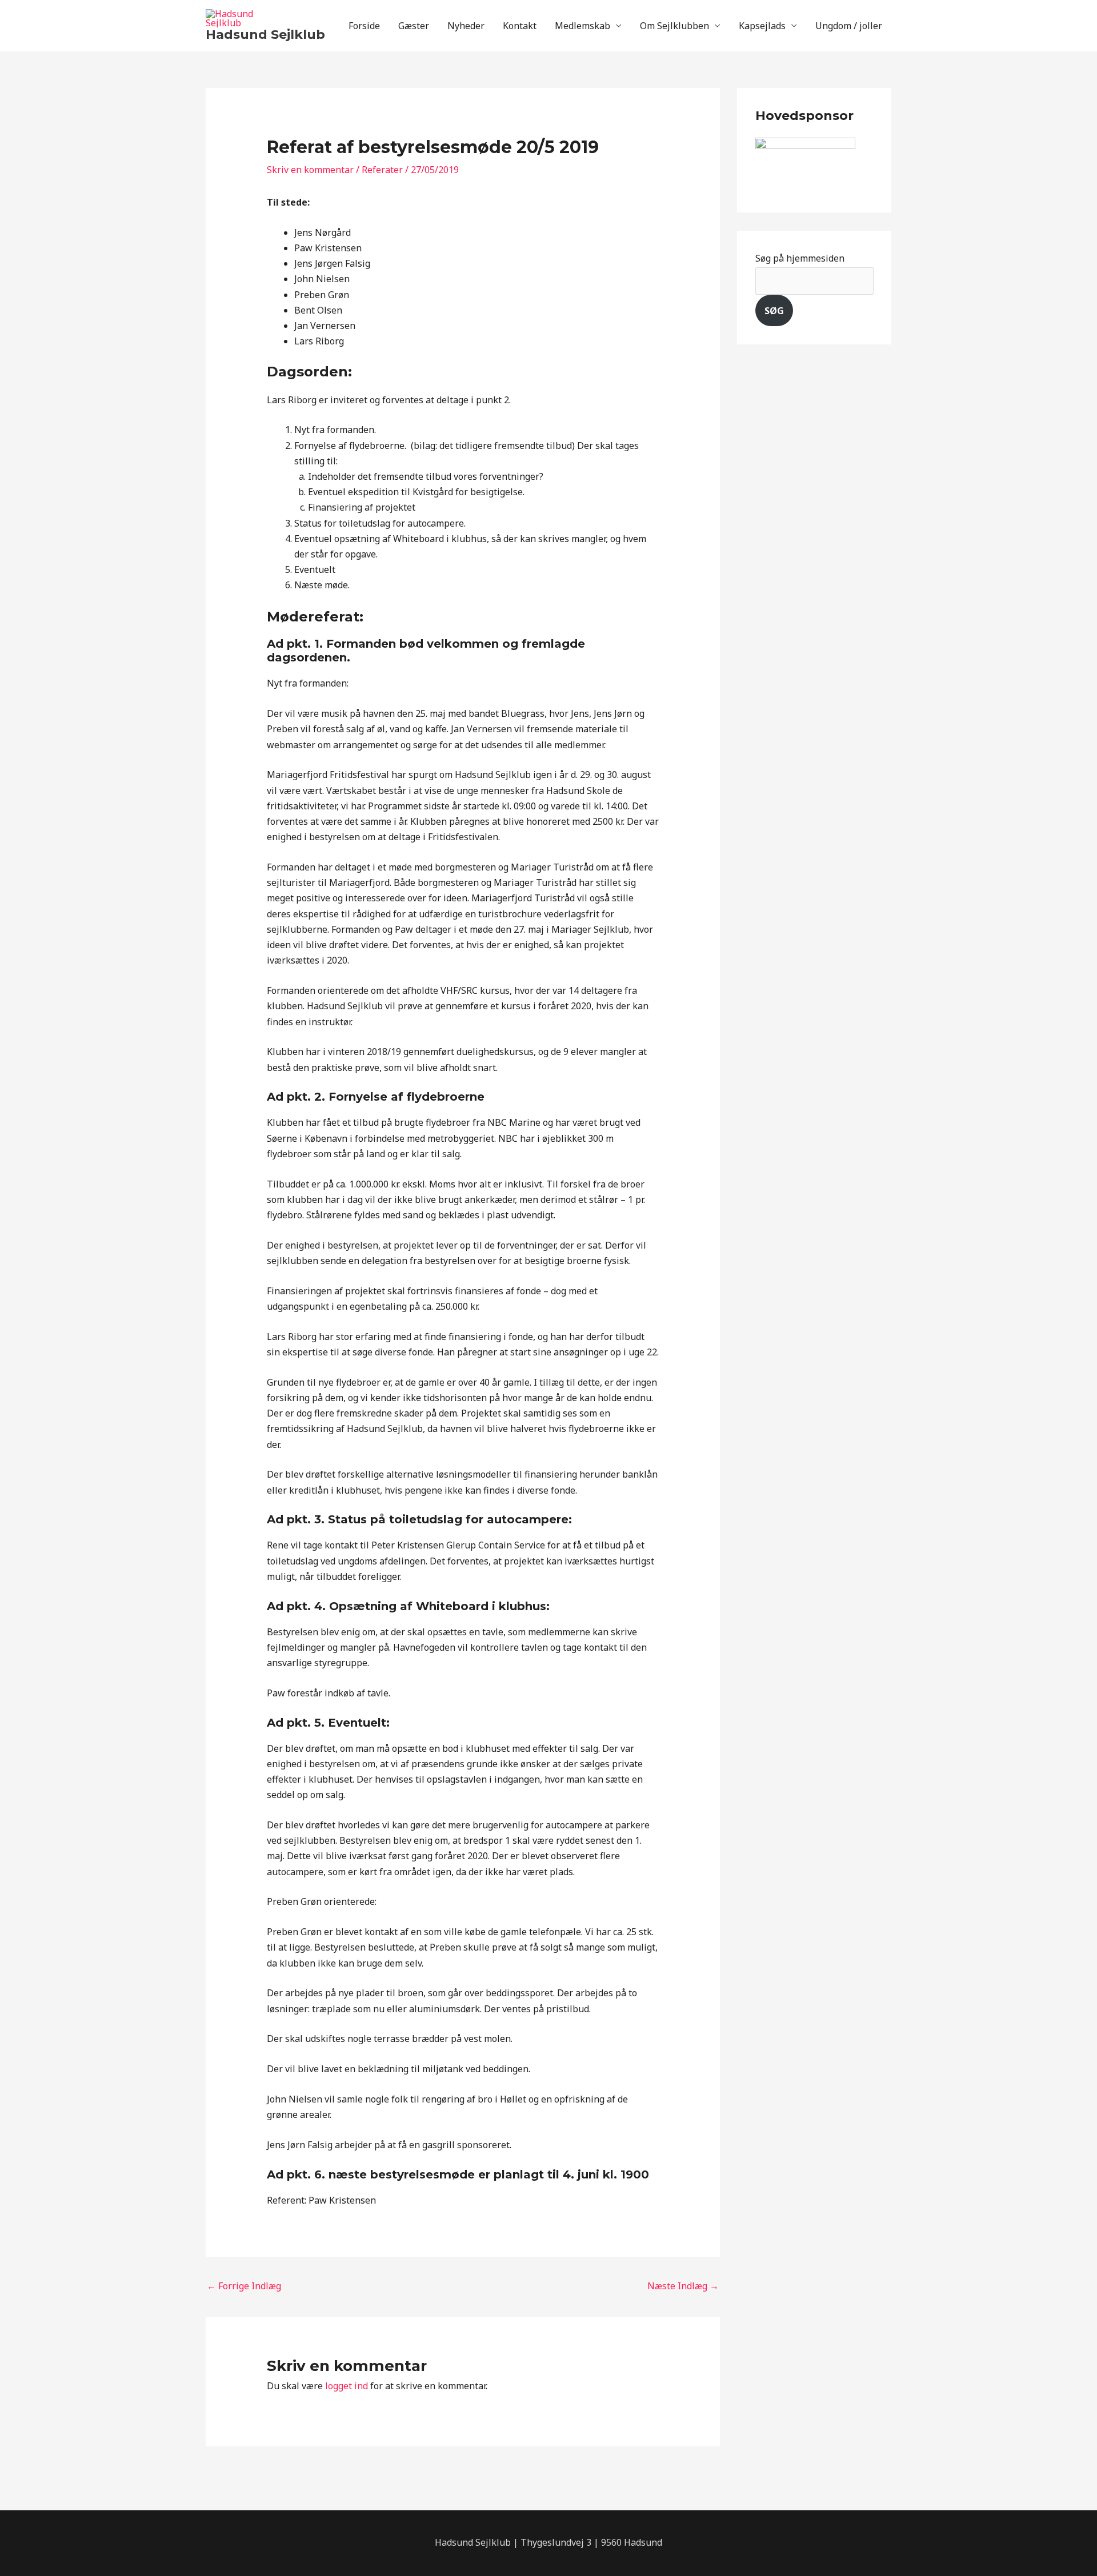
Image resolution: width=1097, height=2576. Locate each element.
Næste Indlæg (683, 2286)
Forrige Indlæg (244, 2286)
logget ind (347, 2386)
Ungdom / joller (849, 26)
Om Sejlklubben (674, 26)
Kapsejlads (762, 26)
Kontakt (520, 26)
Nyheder (466, 26)
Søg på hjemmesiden (800, 258)
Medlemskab (582, 26)
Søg (774, 311)
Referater (382, 170)
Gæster (414, 26)
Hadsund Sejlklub (265, 35)
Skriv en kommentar (310, 170)
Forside (364, 26)
